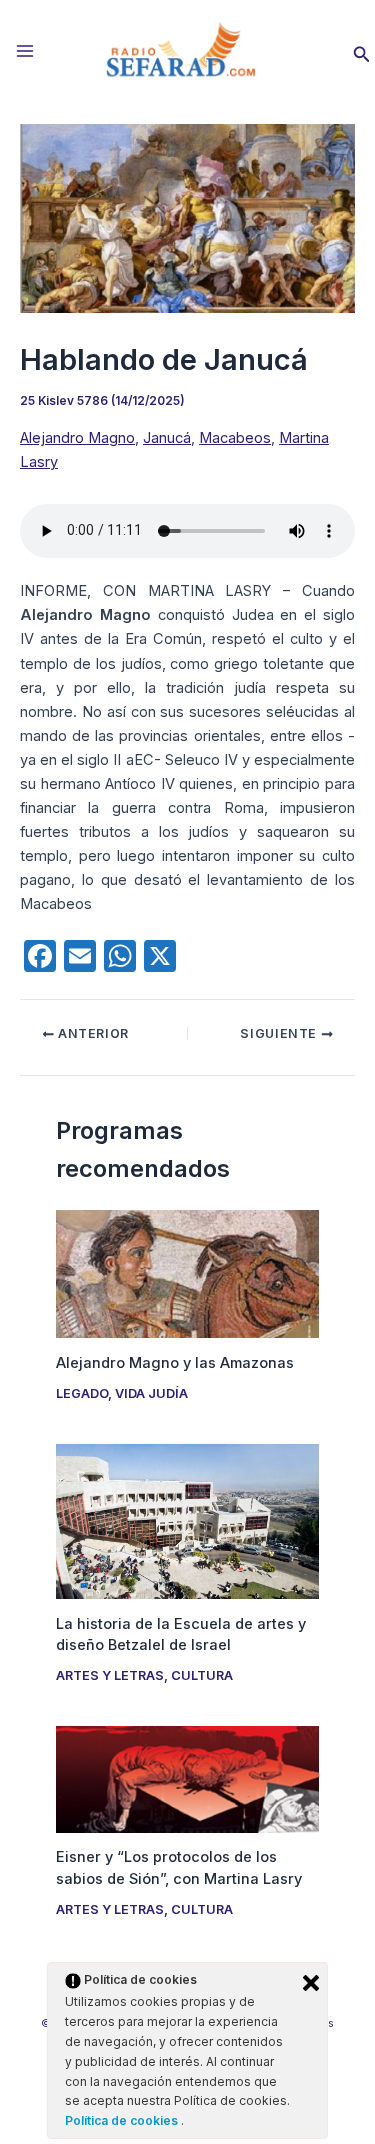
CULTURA (202, 1675)
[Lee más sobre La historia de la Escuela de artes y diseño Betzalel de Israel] (187, 1520)
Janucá (167, 438)
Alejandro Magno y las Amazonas (175, 1363)
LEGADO (82, 1393)
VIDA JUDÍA (151, 1393)
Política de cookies (123, 2120)
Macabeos (235, 438)
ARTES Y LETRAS (110, 1675)
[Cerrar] (311, 1983)
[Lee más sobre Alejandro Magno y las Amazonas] (187, 1273)
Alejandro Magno (77, 438)
